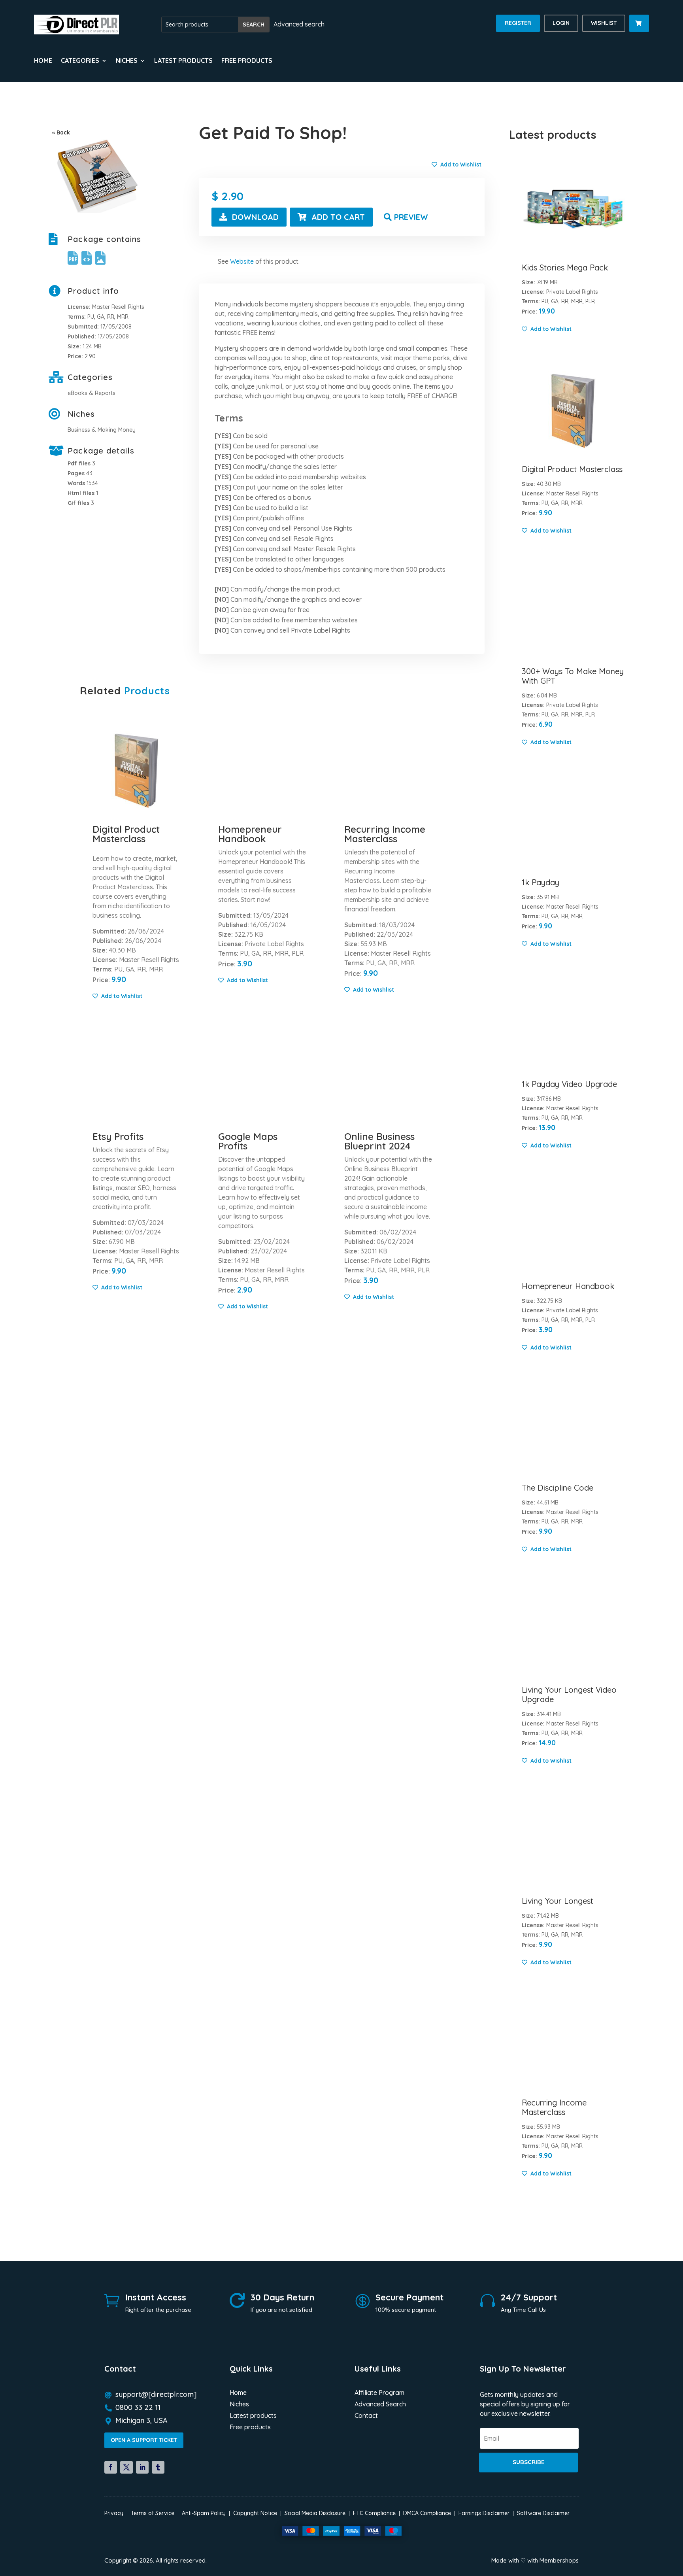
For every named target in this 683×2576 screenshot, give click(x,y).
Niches (239, 2405)
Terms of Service (153, 2513)
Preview (411, 217)
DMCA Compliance (427, 2513)
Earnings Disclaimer (484, 2513)
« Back (61, 132)
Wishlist (604, 23)
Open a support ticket (144, 2440)
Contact (366, 2416)
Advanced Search (380, 2405)
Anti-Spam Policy (204, 2513)
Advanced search (299, 24)
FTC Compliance (374, 2513)
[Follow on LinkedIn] (142, 2467)
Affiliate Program (379, 2393)
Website (242, 261)
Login (561, 23)
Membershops (559, 2560)
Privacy (114, 2513)
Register (518, 23)
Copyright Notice (255, 2513)
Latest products (183, 61)
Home (43, 61)
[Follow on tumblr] (158, 2467)
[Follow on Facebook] (111, 2467)
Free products (247, 61)
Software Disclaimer (543, 2513)
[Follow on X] (126, 2467)
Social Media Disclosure (315, 2513)
